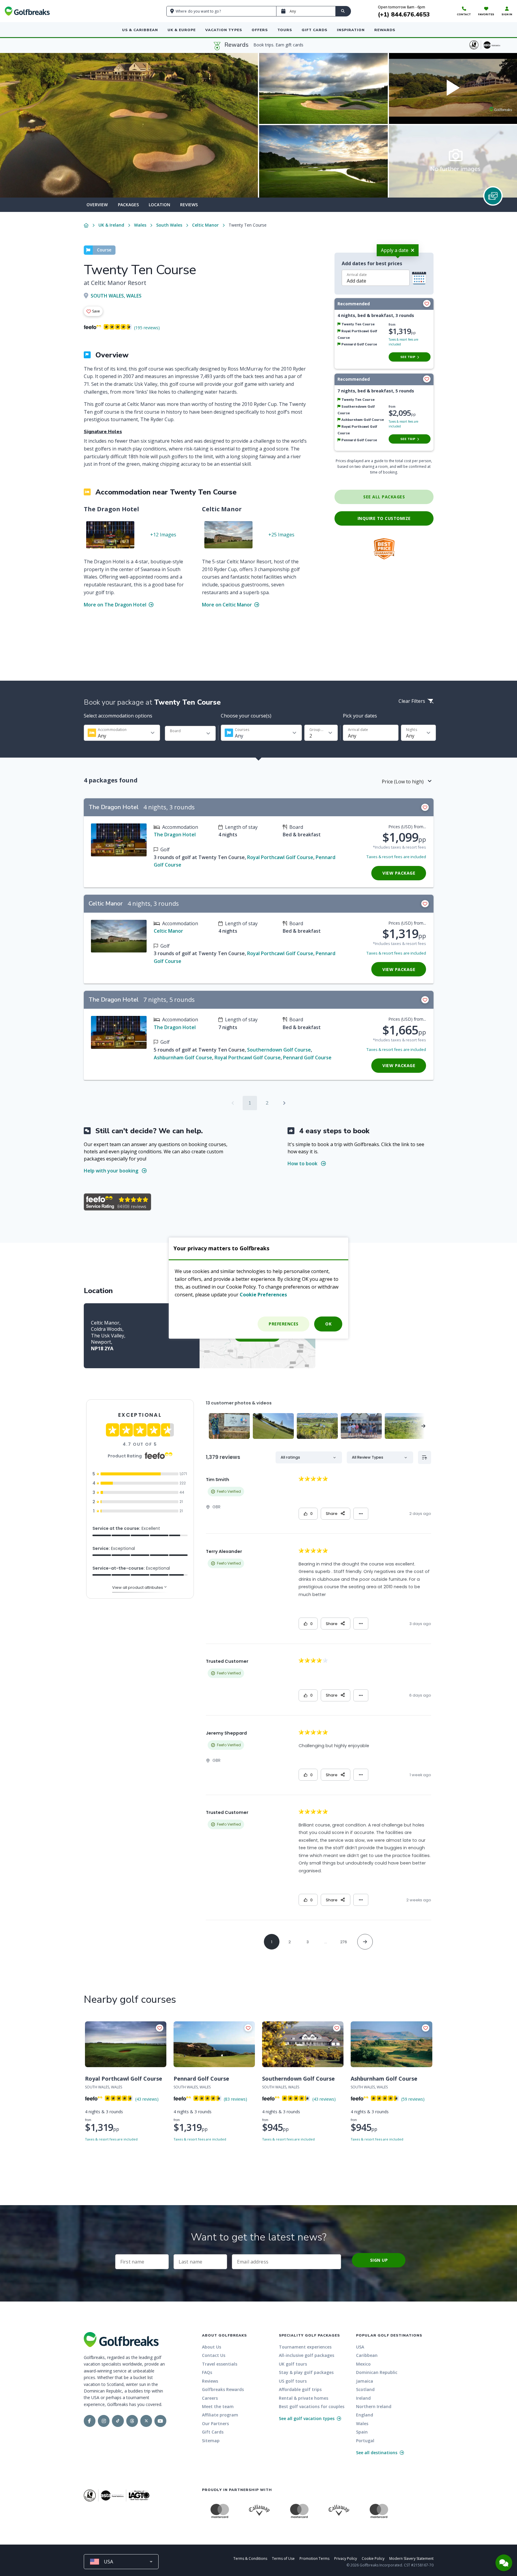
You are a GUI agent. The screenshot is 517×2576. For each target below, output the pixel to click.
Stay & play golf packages (306, 2372)
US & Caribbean (140, 30)
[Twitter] (146, 2421)
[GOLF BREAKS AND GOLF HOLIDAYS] (27, 11)
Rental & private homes (304, 2398)
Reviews (189, 205)
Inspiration (351, 30)
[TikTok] (118, 2421)
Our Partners (215, 2423)
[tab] (97, 205)
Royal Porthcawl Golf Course (280, 857)
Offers (260, 30)
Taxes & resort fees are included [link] (396, 857)
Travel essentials (220, 2364)
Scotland (365, 2389)
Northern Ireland (374, 2406)
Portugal (365, 2441)
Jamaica (365, 2381)
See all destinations (377, 2453)
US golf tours (293, 2381)
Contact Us (214, 2355)
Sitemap (211, 2441)
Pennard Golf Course (307, 1058)
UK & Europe (182, 30)
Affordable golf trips (300, 2389)
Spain (362, 2432)
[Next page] (284, 1103)
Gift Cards (314, 30)
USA (360, 2347)
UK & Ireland (111, 225)
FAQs (207, 2372)
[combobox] (122, 733)
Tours (285, 30)
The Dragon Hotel (175, 835)
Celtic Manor (205, 225)
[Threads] (132, 2421)
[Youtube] (160, 2421)
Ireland (363, 2398)
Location (159, 205)
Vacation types (224, 30)
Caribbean (367, 2355)
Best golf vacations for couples (312, 2406)
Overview (97, 205)
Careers (210, 2398)
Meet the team (218, 2406)
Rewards (385, 30)
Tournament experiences (305, 2347)
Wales (140, 225)
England (365, 2415)
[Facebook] (90, 2421)
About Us (212, 2347)
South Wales (169, 225)
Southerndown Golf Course (279, 1050)
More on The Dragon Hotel (116, 605)
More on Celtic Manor (228, 605)
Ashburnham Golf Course (183, 1058)
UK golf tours (293, 2364)
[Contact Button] (504, 2563)
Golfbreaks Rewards (223, 2389)
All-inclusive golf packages (307, 2355)
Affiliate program (220, 2415)
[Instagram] (104, 2421)
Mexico (363, 2364)
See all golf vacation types (307, 2418)
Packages (128, 205)
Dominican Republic (377, 2372)
